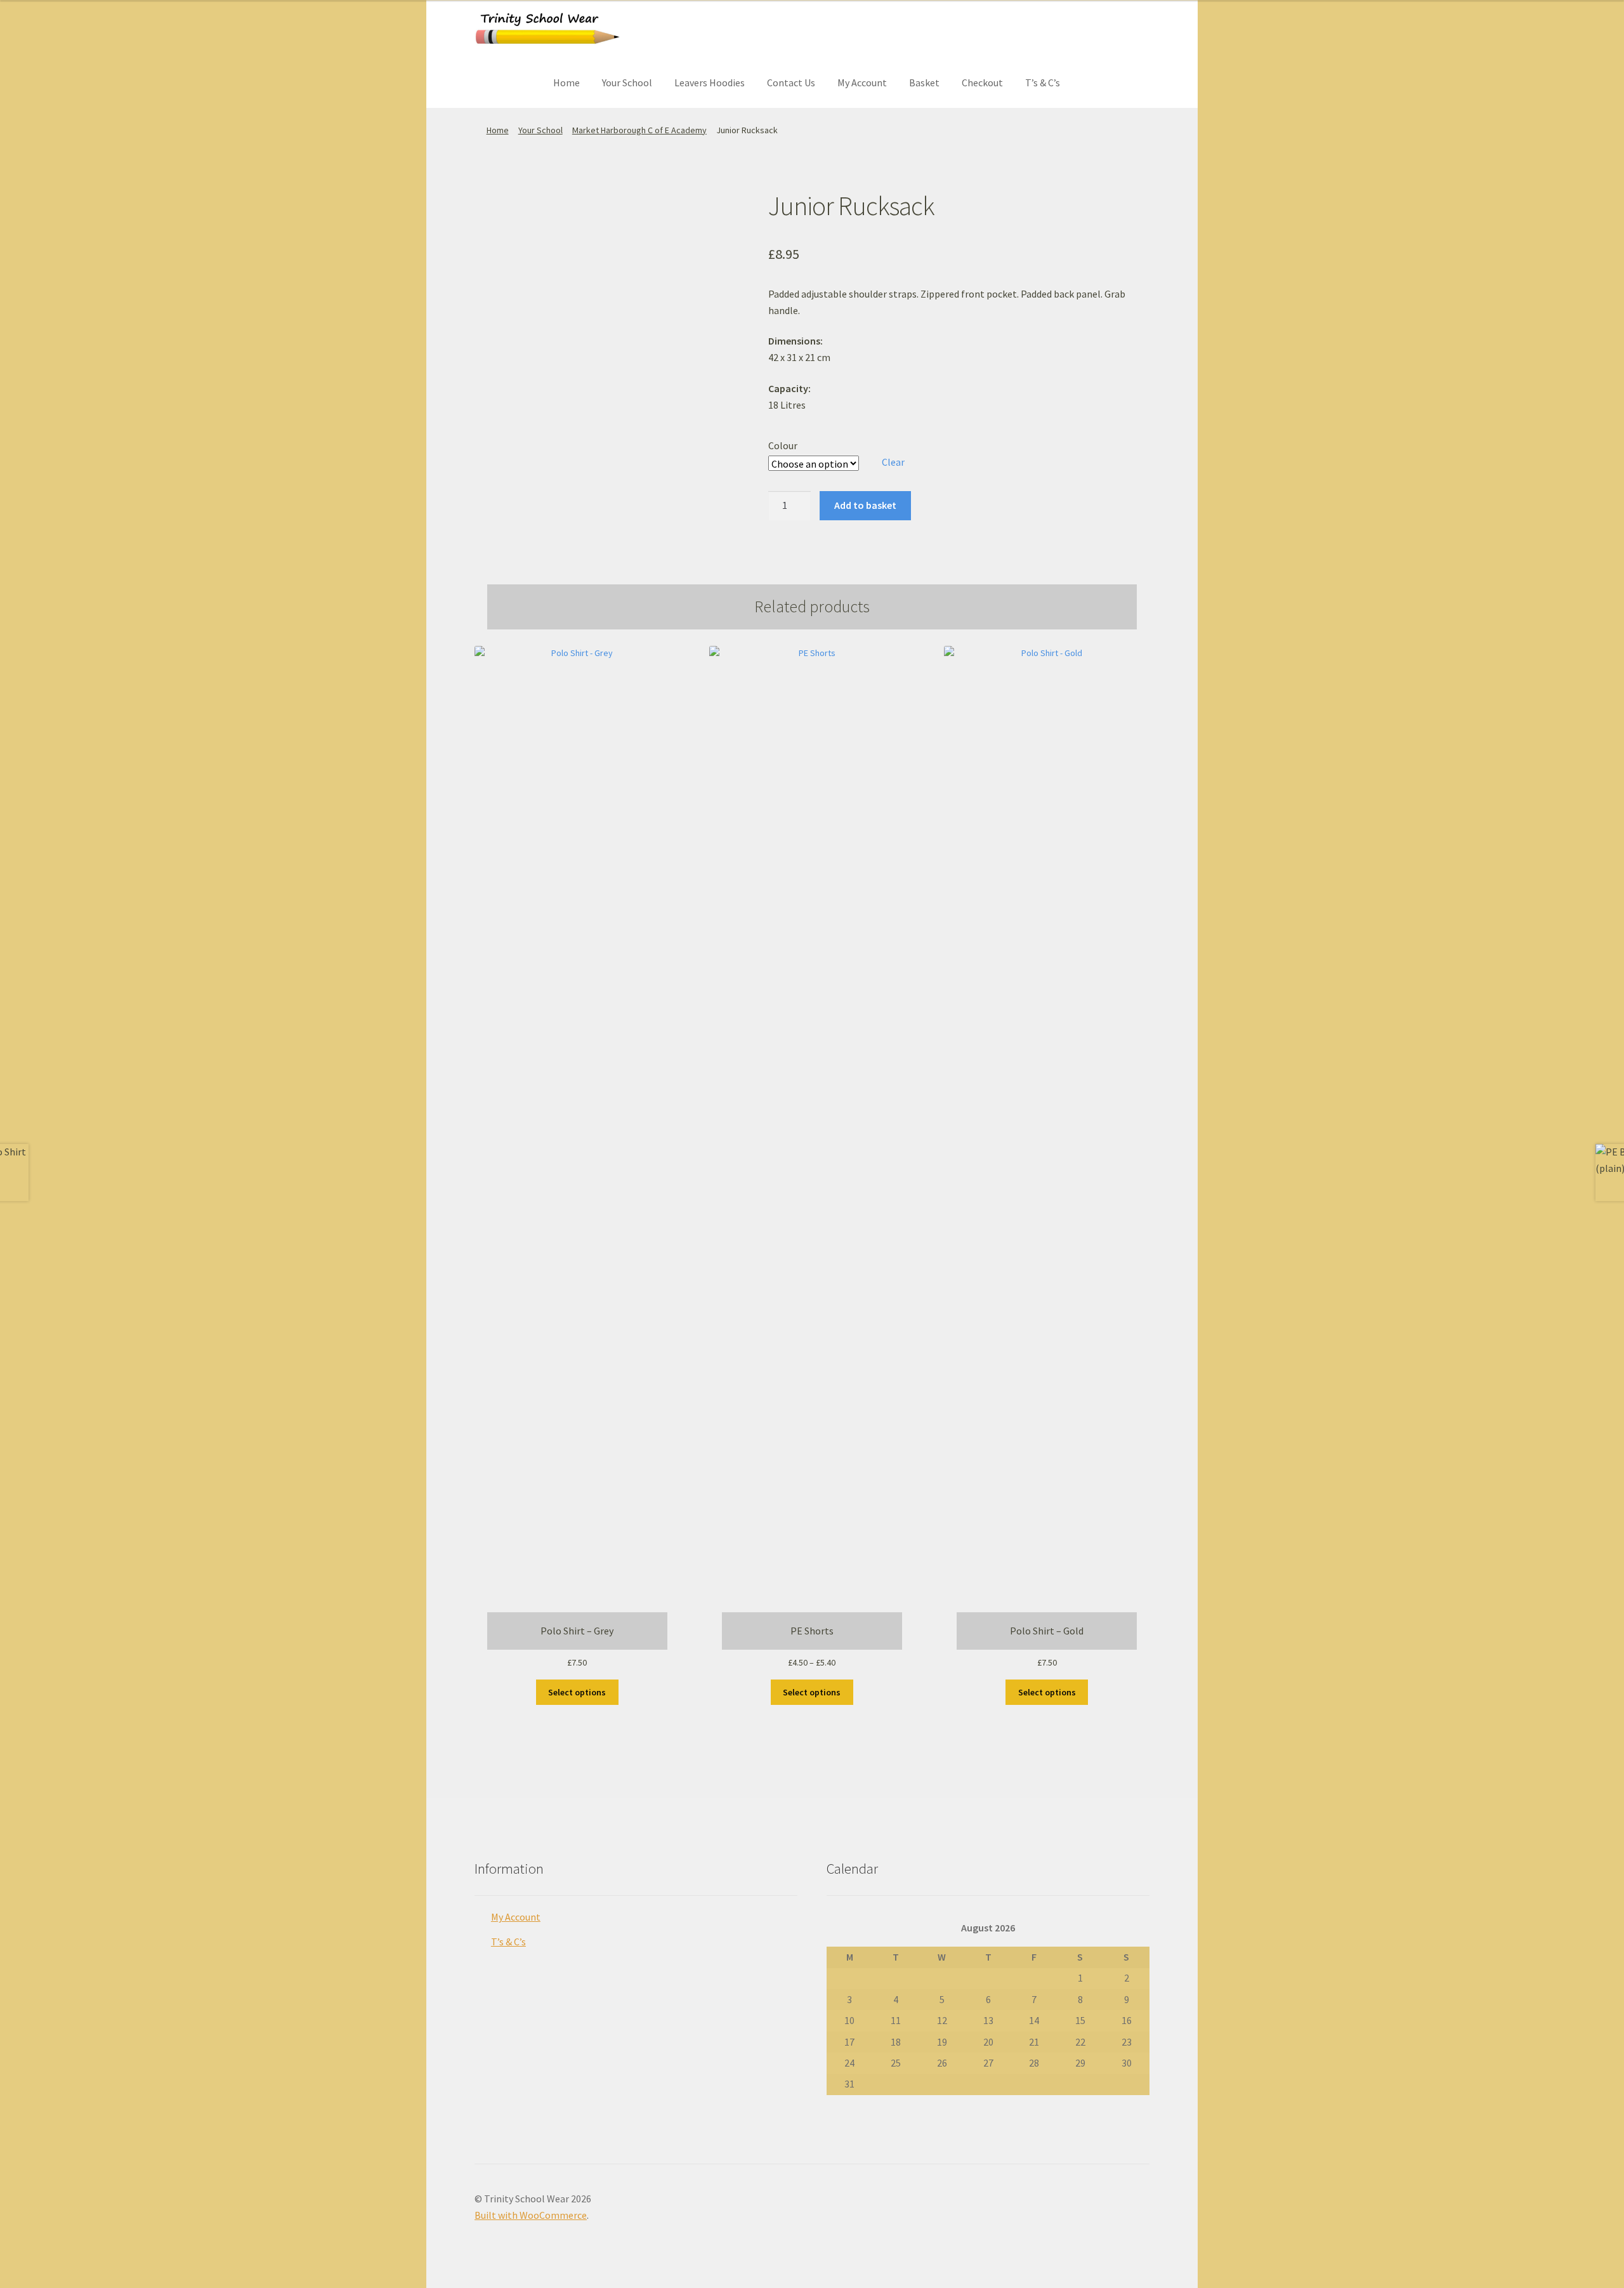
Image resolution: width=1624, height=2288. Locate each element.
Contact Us (791, 82)
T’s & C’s (1043, 82)
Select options (577, 1692)
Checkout (982, 82)
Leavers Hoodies (710, 82)
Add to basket (865, 505)
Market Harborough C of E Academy (639, 130)
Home (566, 82)
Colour (783, 445)
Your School (627, 82)
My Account (862, 82)
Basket (924, 82)
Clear (893, 462)
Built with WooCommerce (531, 2215)
